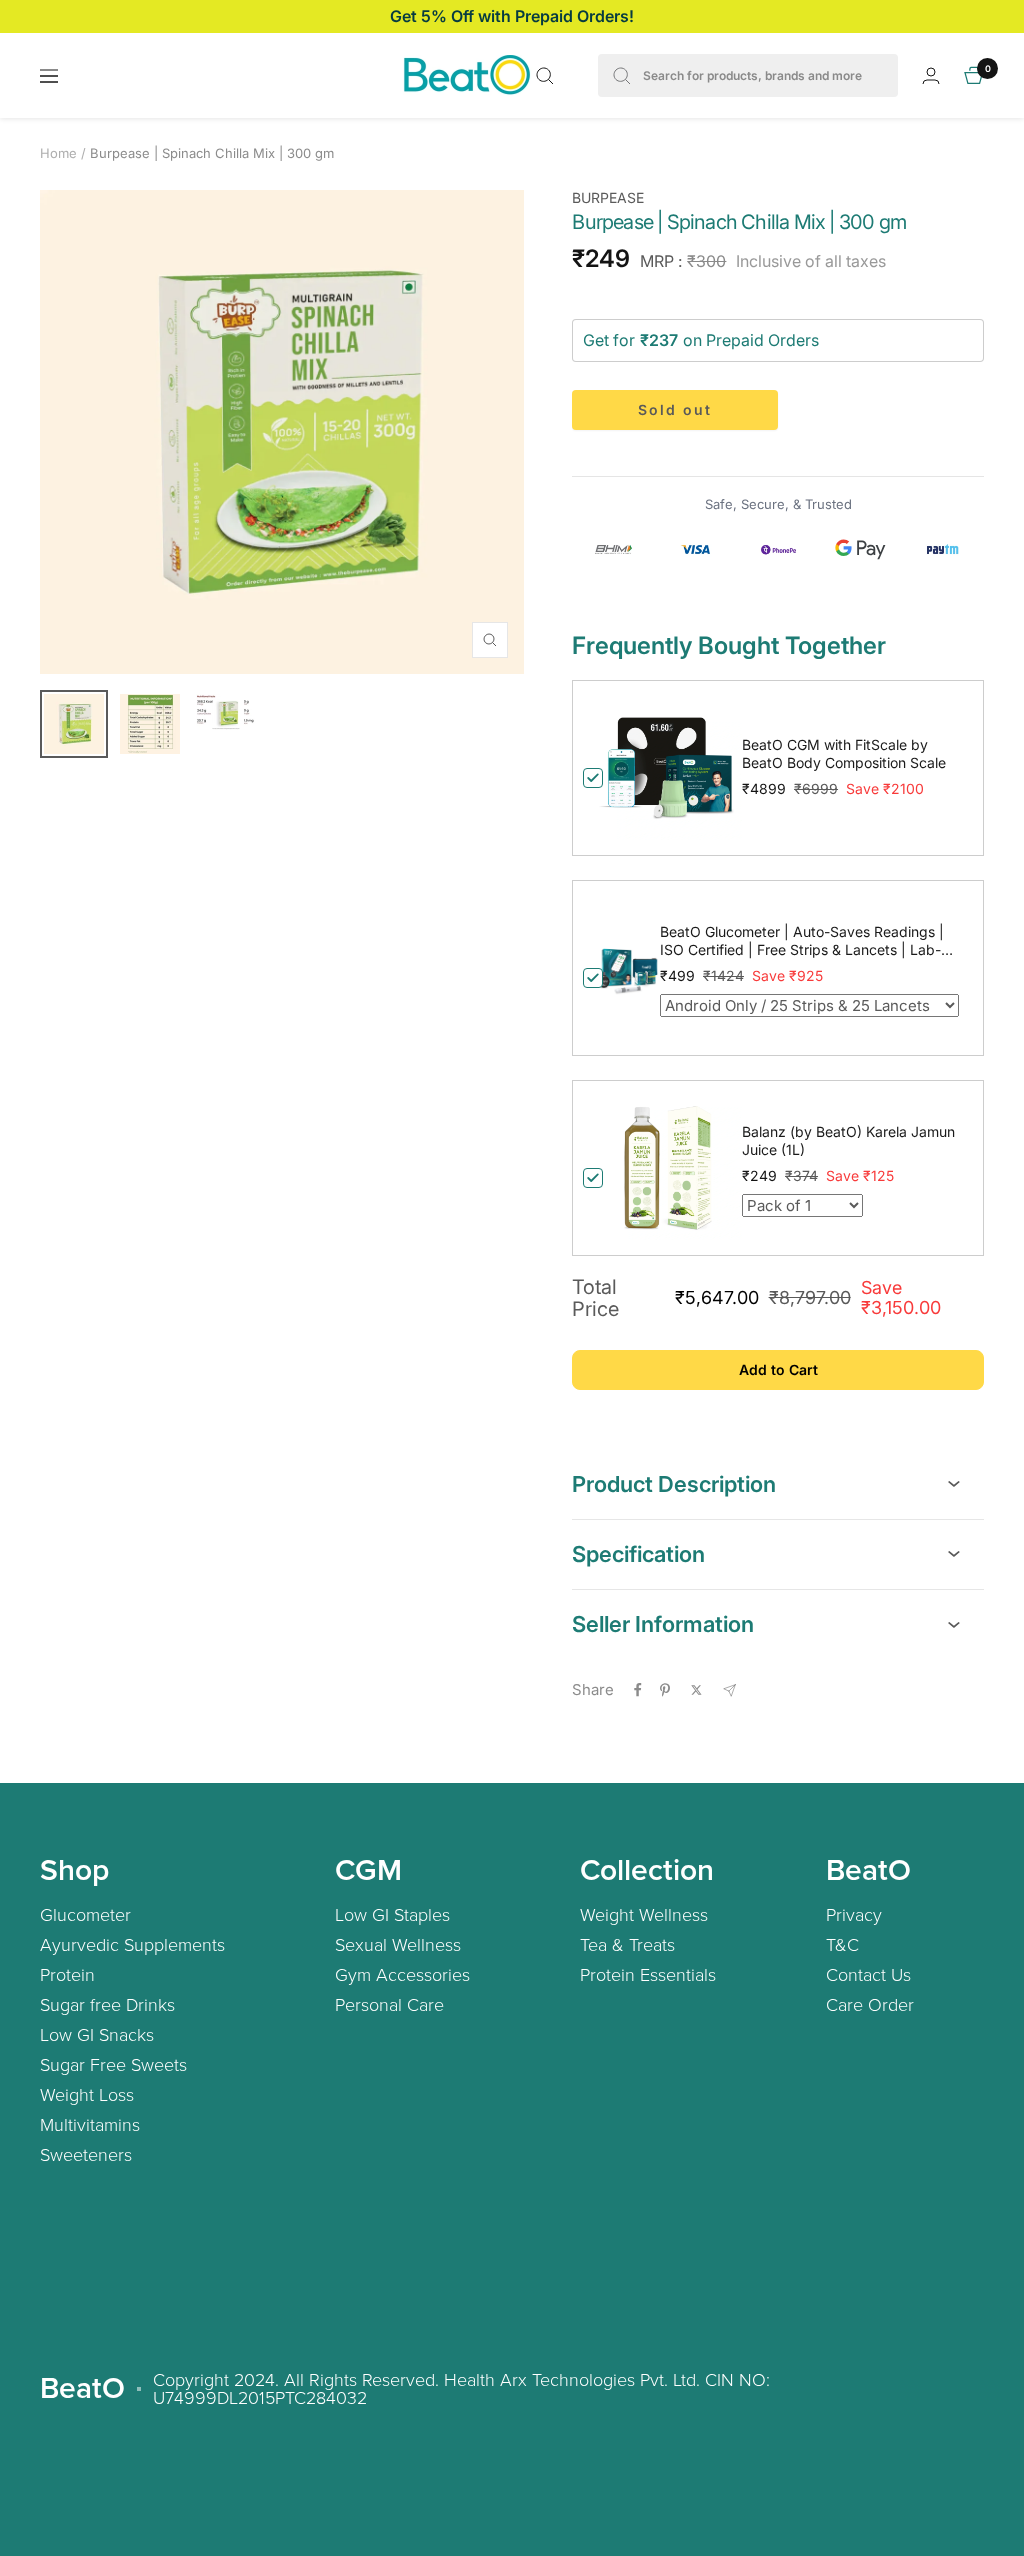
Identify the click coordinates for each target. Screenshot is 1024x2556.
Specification (638, 1554)
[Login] (931, 75)
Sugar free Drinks (107, 2004)
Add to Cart (778, 1369)
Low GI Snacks (97, 2034)
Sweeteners (86, 2154)
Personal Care (389, 2004)
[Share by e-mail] (729, 1690)
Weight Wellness (644, 1914)
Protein (67, 1974)
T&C (842, 1944)
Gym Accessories (402, 1974)
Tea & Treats (627, 1944)
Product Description (674, 1484)
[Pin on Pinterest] (665, 1690)
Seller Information (663, 1624)
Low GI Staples (392, 1914)
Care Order (870, 2004)
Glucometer (85, 1914)
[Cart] (974, 75)
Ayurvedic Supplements (132, 1944)
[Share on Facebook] (638, 1690)
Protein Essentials (648, 1974)
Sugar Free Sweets (113, 2064)
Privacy (854, 1914)
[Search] (545, 76)
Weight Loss (87, 2094)
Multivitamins (90, 2124)
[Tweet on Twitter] (696, 1690)
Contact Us (868, 1974)
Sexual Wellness (398, 1944)
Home (58, 153)
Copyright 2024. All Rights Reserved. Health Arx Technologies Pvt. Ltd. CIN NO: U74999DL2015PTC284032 (461, 2388)
